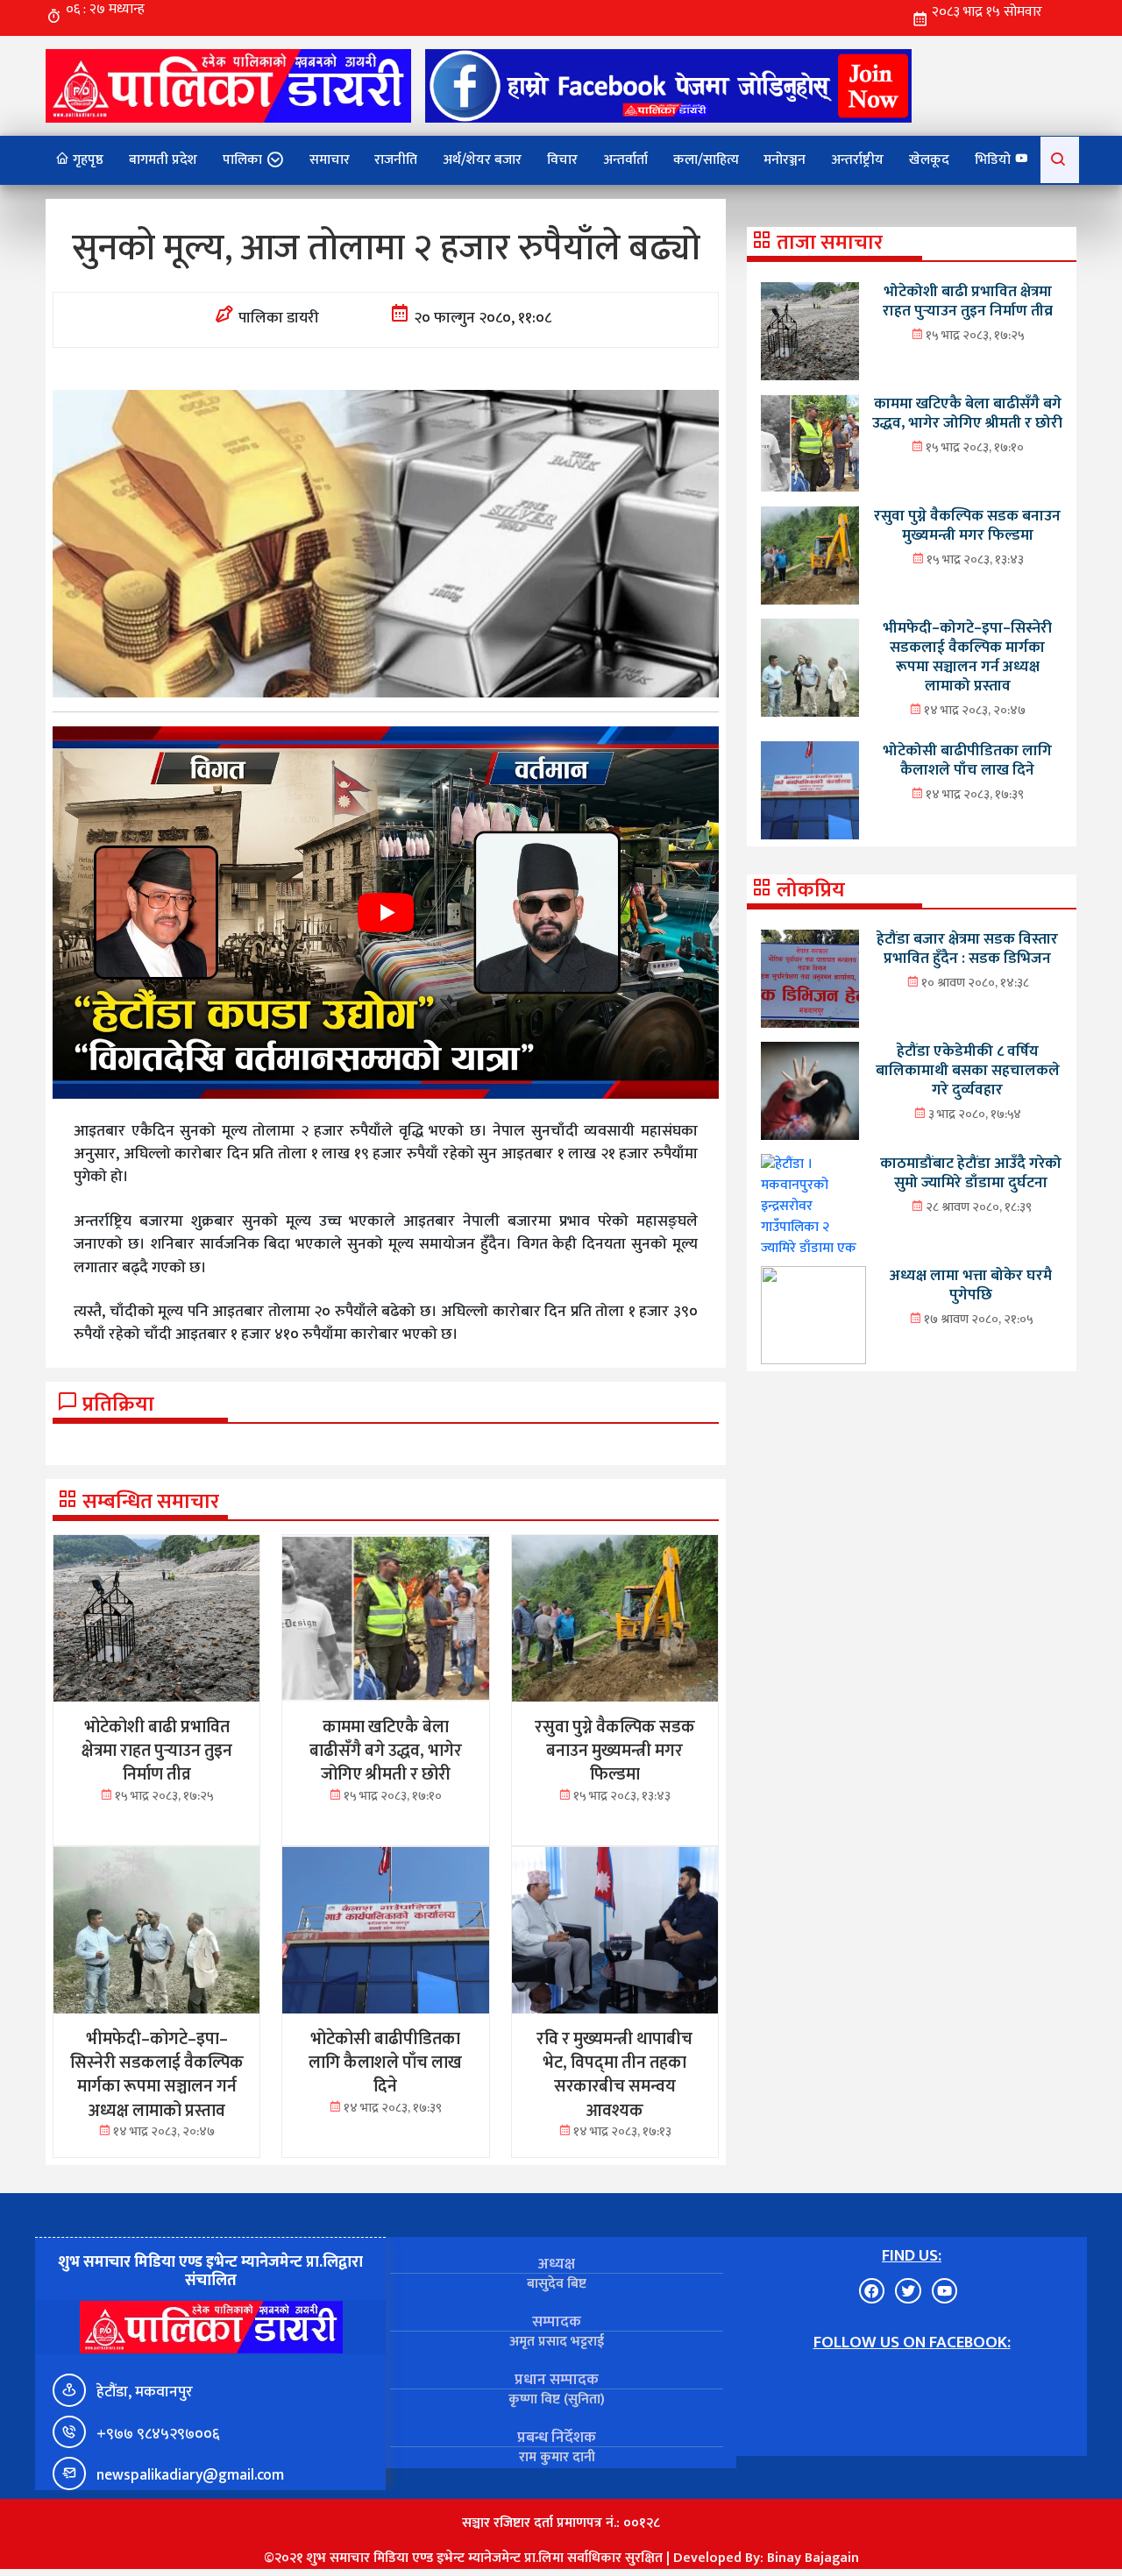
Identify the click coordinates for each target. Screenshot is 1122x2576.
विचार (562, 160)
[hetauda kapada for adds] (386, 912)
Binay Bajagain (813, 2558)
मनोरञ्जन (785, 160)
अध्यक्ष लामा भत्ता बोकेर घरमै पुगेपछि (971, 1285)
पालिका (242, 160)
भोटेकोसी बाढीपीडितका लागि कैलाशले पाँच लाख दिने (967, 760)
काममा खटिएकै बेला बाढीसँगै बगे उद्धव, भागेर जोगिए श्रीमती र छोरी (967, 413)
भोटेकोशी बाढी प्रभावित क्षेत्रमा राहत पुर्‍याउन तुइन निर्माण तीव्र (968, 301)
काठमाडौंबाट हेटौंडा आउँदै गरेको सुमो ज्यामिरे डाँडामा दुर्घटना (971, 1173)
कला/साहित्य (706, 160)
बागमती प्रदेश (163, 160)
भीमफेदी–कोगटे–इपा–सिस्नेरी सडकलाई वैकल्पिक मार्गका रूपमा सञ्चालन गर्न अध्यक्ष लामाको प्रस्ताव (967, 657)
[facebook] (668, 85)
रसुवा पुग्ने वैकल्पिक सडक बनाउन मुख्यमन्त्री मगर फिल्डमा (967, 525)
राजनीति (396, 160)
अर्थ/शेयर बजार (482, 160)
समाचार (330, 160)
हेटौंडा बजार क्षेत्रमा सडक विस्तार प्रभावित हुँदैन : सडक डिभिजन (967, 948)
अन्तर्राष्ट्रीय (857, 160)
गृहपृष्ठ (86, 160)
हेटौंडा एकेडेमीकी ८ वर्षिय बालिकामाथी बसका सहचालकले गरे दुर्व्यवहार (968, 1070)
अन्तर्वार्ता (625, 160)
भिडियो (994, 160)
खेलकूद (929, 160)
